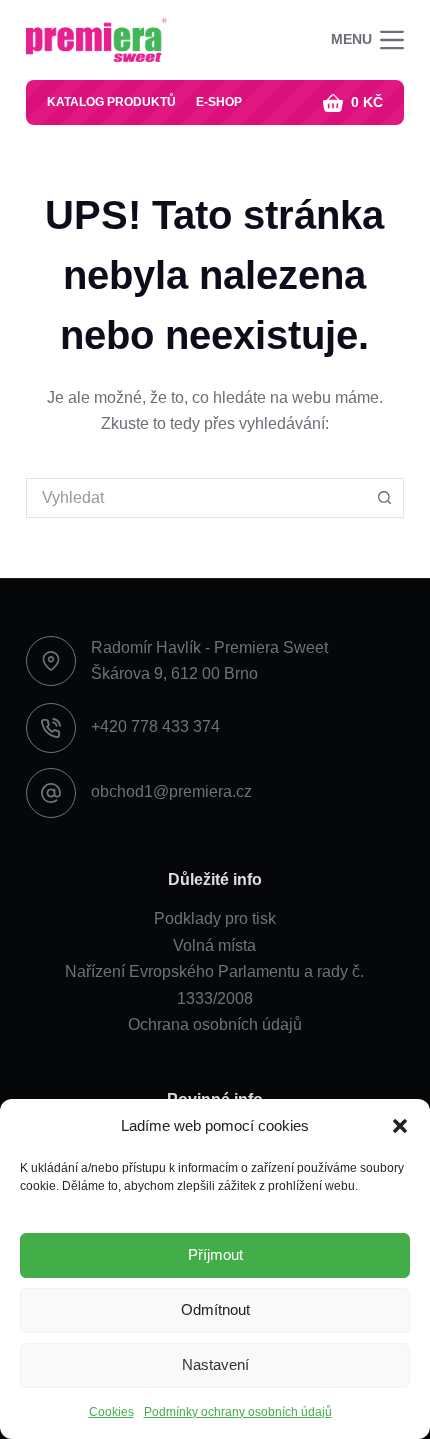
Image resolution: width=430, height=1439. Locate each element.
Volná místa (214, 945)
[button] (400, 1126)
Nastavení (215, 1364)
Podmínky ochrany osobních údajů (238, 1412)
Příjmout (215, 1254)
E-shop (219, 102)
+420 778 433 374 (155, 726)
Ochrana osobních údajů (215, 1024)
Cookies (111, 1412)
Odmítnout (215, 1309)
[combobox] (196, 498)
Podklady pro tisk (215, 918)
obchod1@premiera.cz (171, 791)
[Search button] (384, 498)
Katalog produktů (111, 102)
